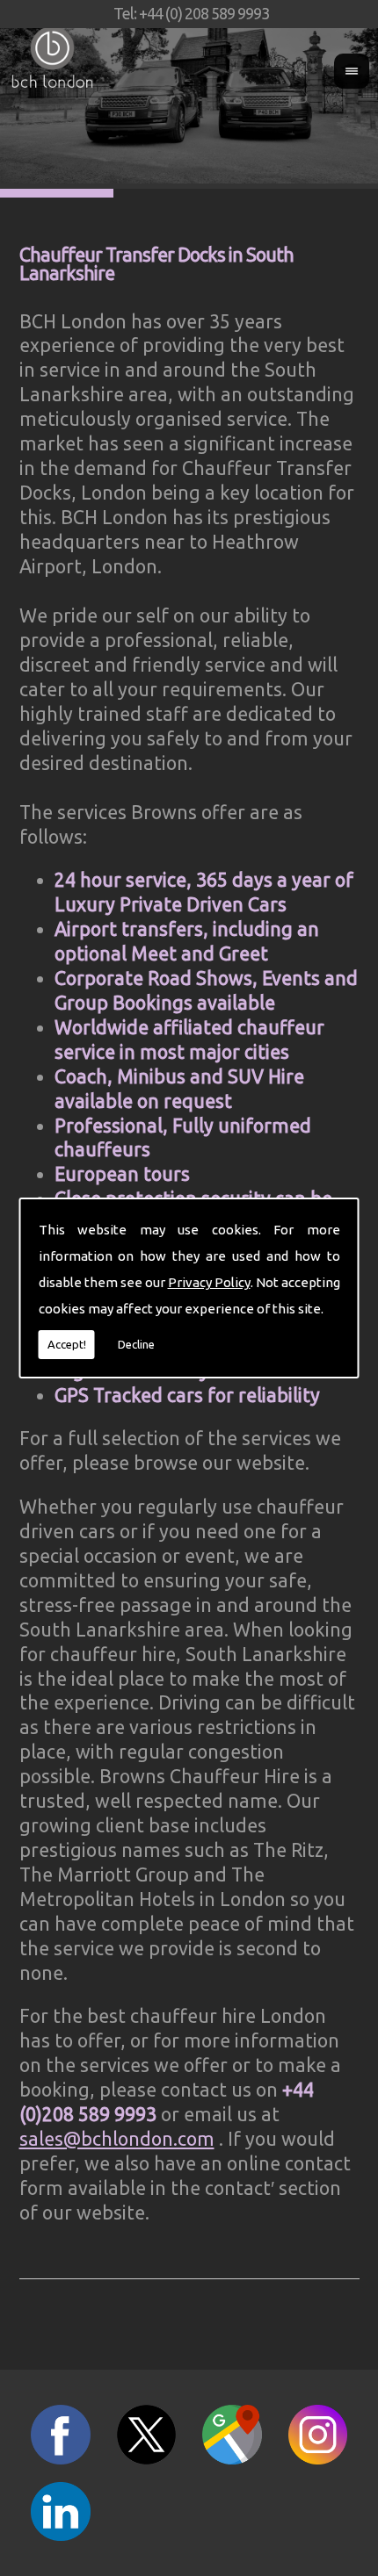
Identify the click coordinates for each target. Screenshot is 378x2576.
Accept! (67, 1344)
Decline (136, 1344)
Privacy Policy (209, 1282)
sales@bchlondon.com (117, 2139)
